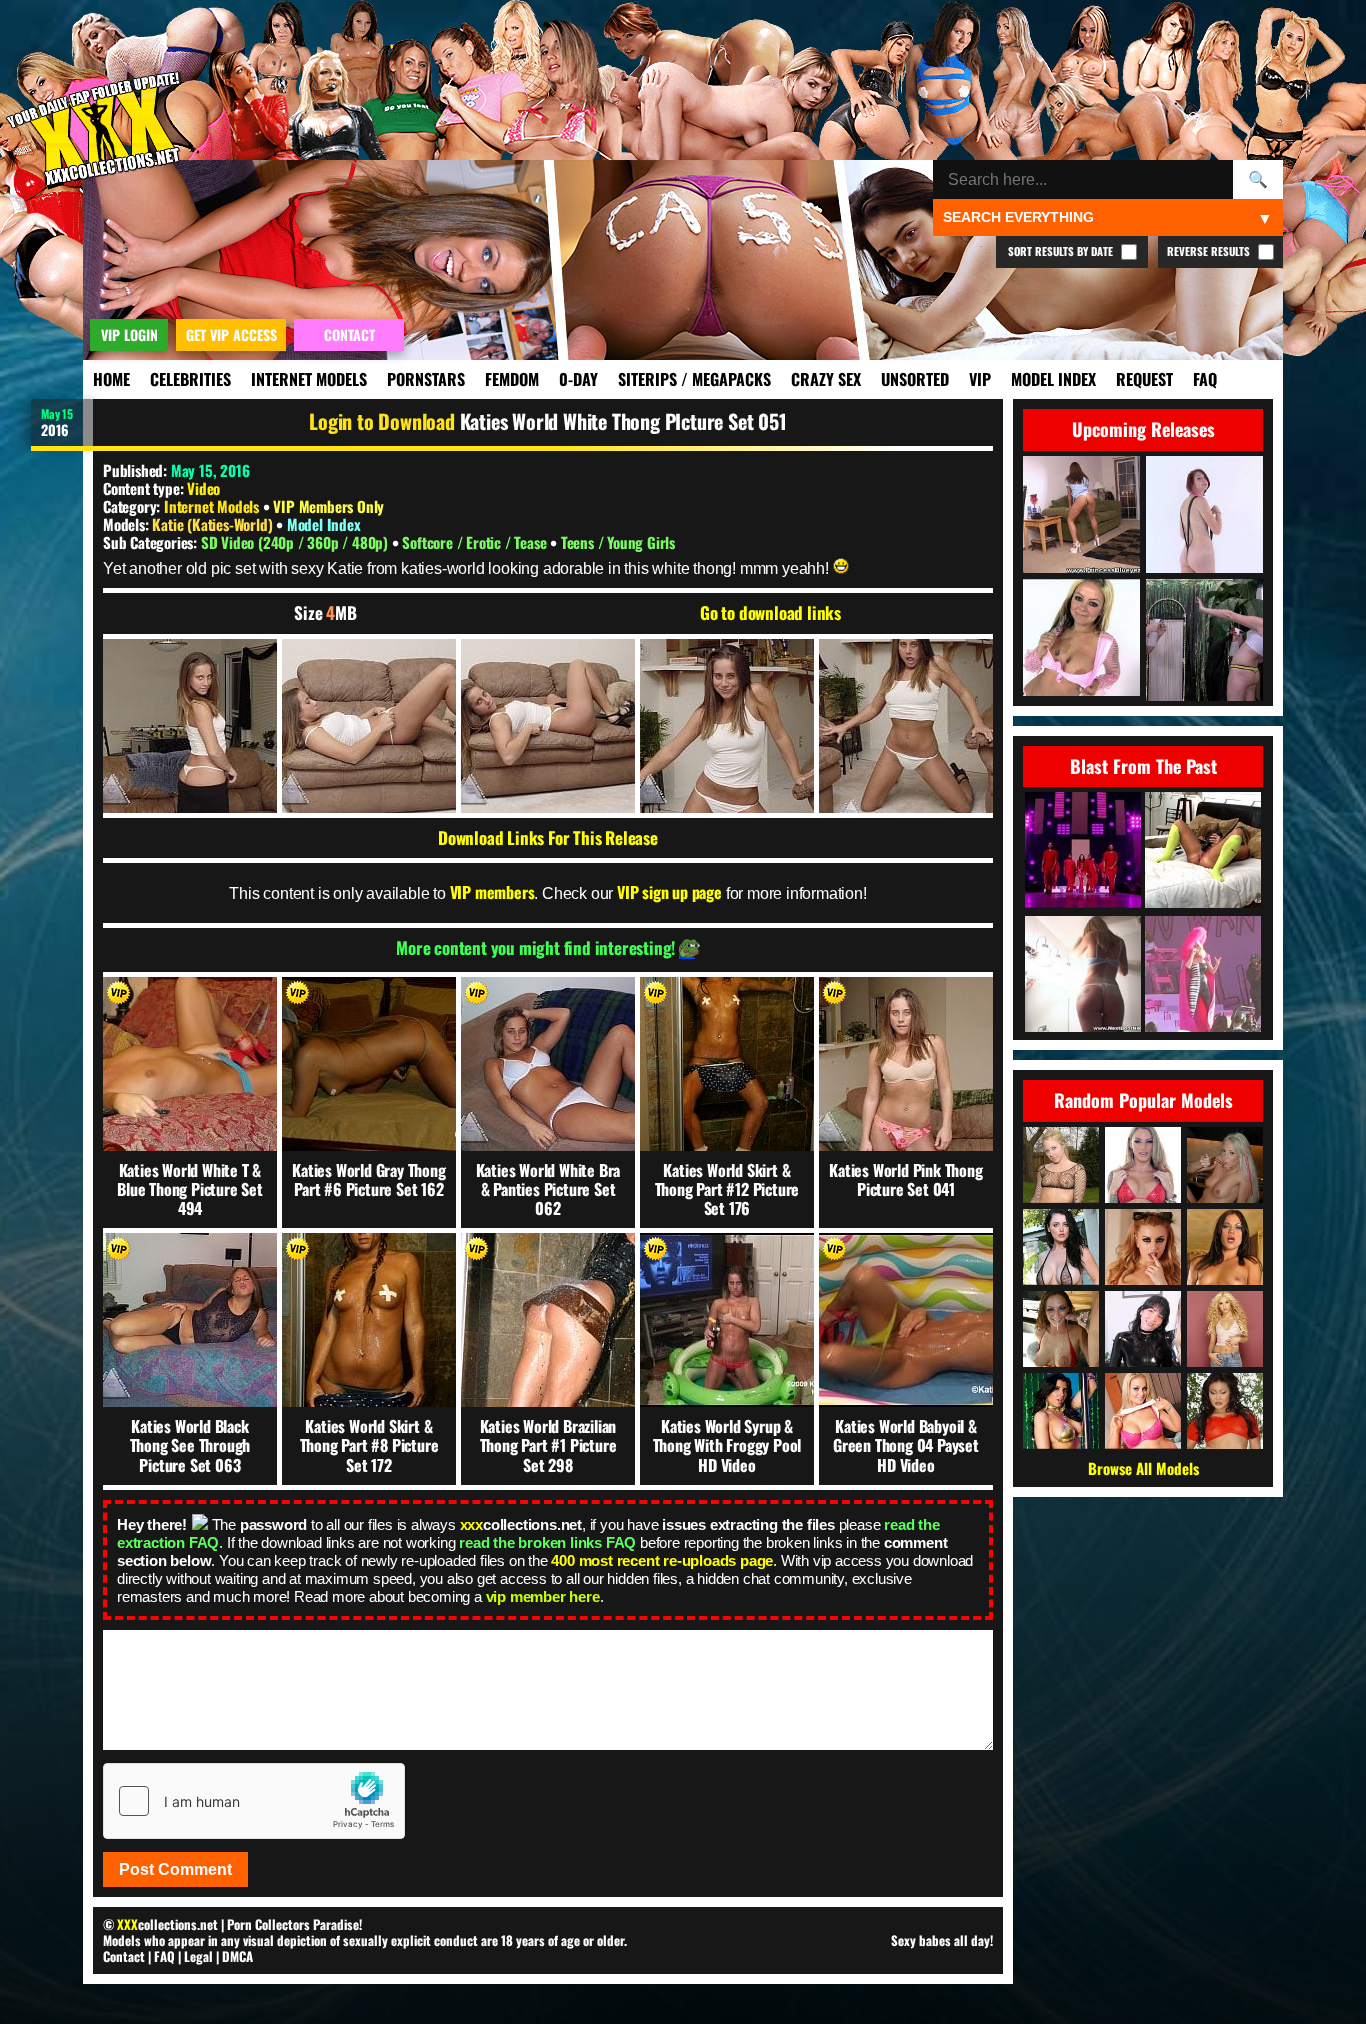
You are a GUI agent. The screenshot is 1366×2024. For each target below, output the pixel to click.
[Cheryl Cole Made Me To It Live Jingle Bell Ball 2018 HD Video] (1083, 851)
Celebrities (190, 379)
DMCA (237, 1956)
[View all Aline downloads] (1143, 1411)
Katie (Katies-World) (214, 524)
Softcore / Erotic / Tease (476, 542)
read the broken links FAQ (547, 1542)
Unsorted (915, 379)
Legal (198, 1956)
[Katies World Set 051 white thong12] (727, 726)
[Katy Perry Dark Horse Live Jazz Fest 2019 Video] (1203, 975)
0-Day (578, 379)
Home (111, 379)
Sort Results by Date (1062, 251)
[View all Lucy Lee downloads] (1225, 1411)
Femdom (512, 379)
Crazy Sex (826, 379)
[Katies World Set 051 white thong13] (906, 726)
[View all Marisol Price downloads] (1143, 1329)
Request (1144, 379)
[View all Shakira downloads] (1225, 1329)
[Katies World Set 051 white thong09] (548, 726)
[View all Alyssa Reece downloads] (1225, 1247)
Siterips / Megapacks (694, 379)
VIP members (492, 892)
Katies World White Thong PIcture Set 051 (623, 421)
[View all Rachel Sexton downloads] (1061, 1165)
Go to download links (770, 613)
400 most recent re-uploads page (662, 1560)
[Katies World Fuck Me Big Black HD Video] (1203, 851)
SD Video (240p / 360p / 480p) (296, 542)
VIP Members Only (328, 506)
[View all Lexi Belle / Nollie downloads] (1143, 1247)
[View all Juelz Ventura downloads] (1143, 1165)
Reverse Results (1210, 251)
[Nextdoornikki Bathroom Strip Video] (1083, 975)
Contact (124, 1956)
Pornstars (426, 379)
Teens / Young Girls (618, 542)
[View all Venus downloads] (1061, 1329)
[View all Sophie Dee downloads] (1061, 1247)
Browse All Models (1143, 1468)
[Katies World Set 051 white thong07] (369, 726)
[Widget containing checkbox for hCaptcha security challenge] (254, 1801)
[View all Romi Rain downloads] (1061, 1411)
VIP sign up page (669, 892)
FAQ (1205, 379)
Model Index (1053, 379)
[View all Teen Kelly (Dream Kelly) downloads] (1225, 1165)
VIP (980, 379)
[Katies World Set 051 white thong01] (190, 726)
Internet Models (309, 379)
